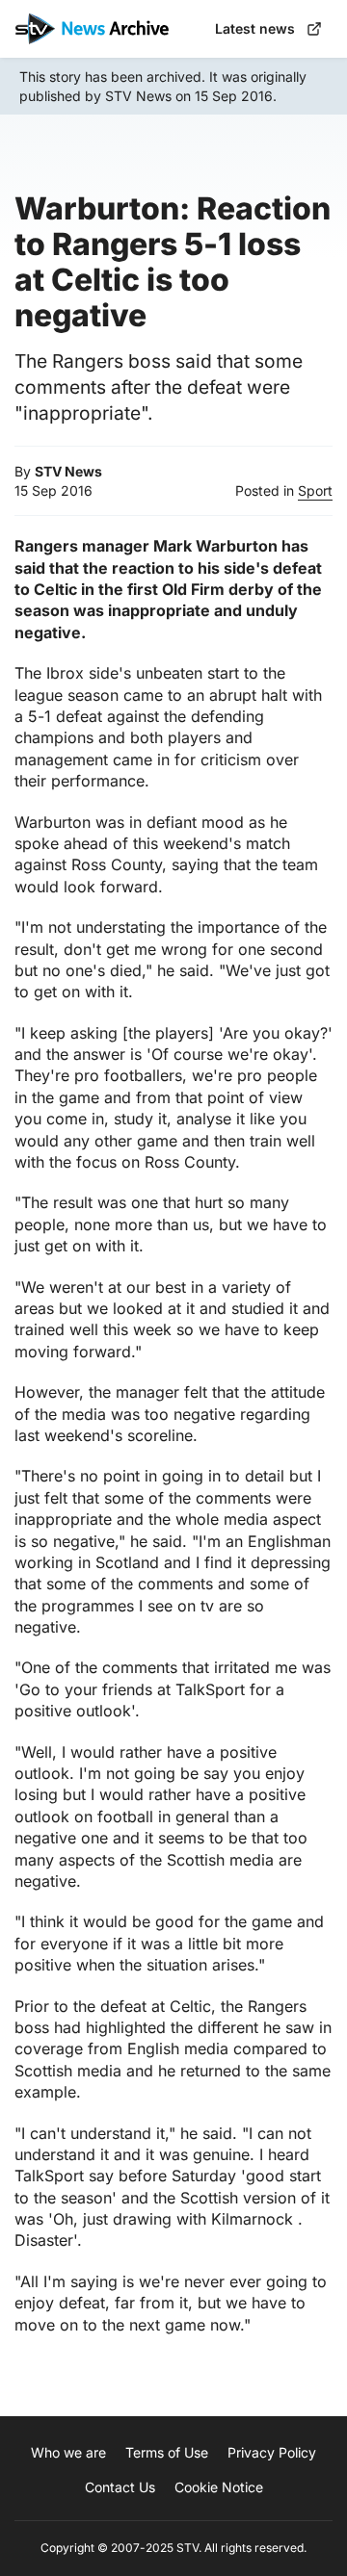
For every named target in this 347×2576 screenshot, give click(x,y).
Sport (315, 490)
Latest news (255, 28)
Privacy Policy (272, 2452)
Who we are (68, 2452)
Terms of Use (167, 2452)
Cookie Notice (219, 2487)
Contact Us (120, 2487)
